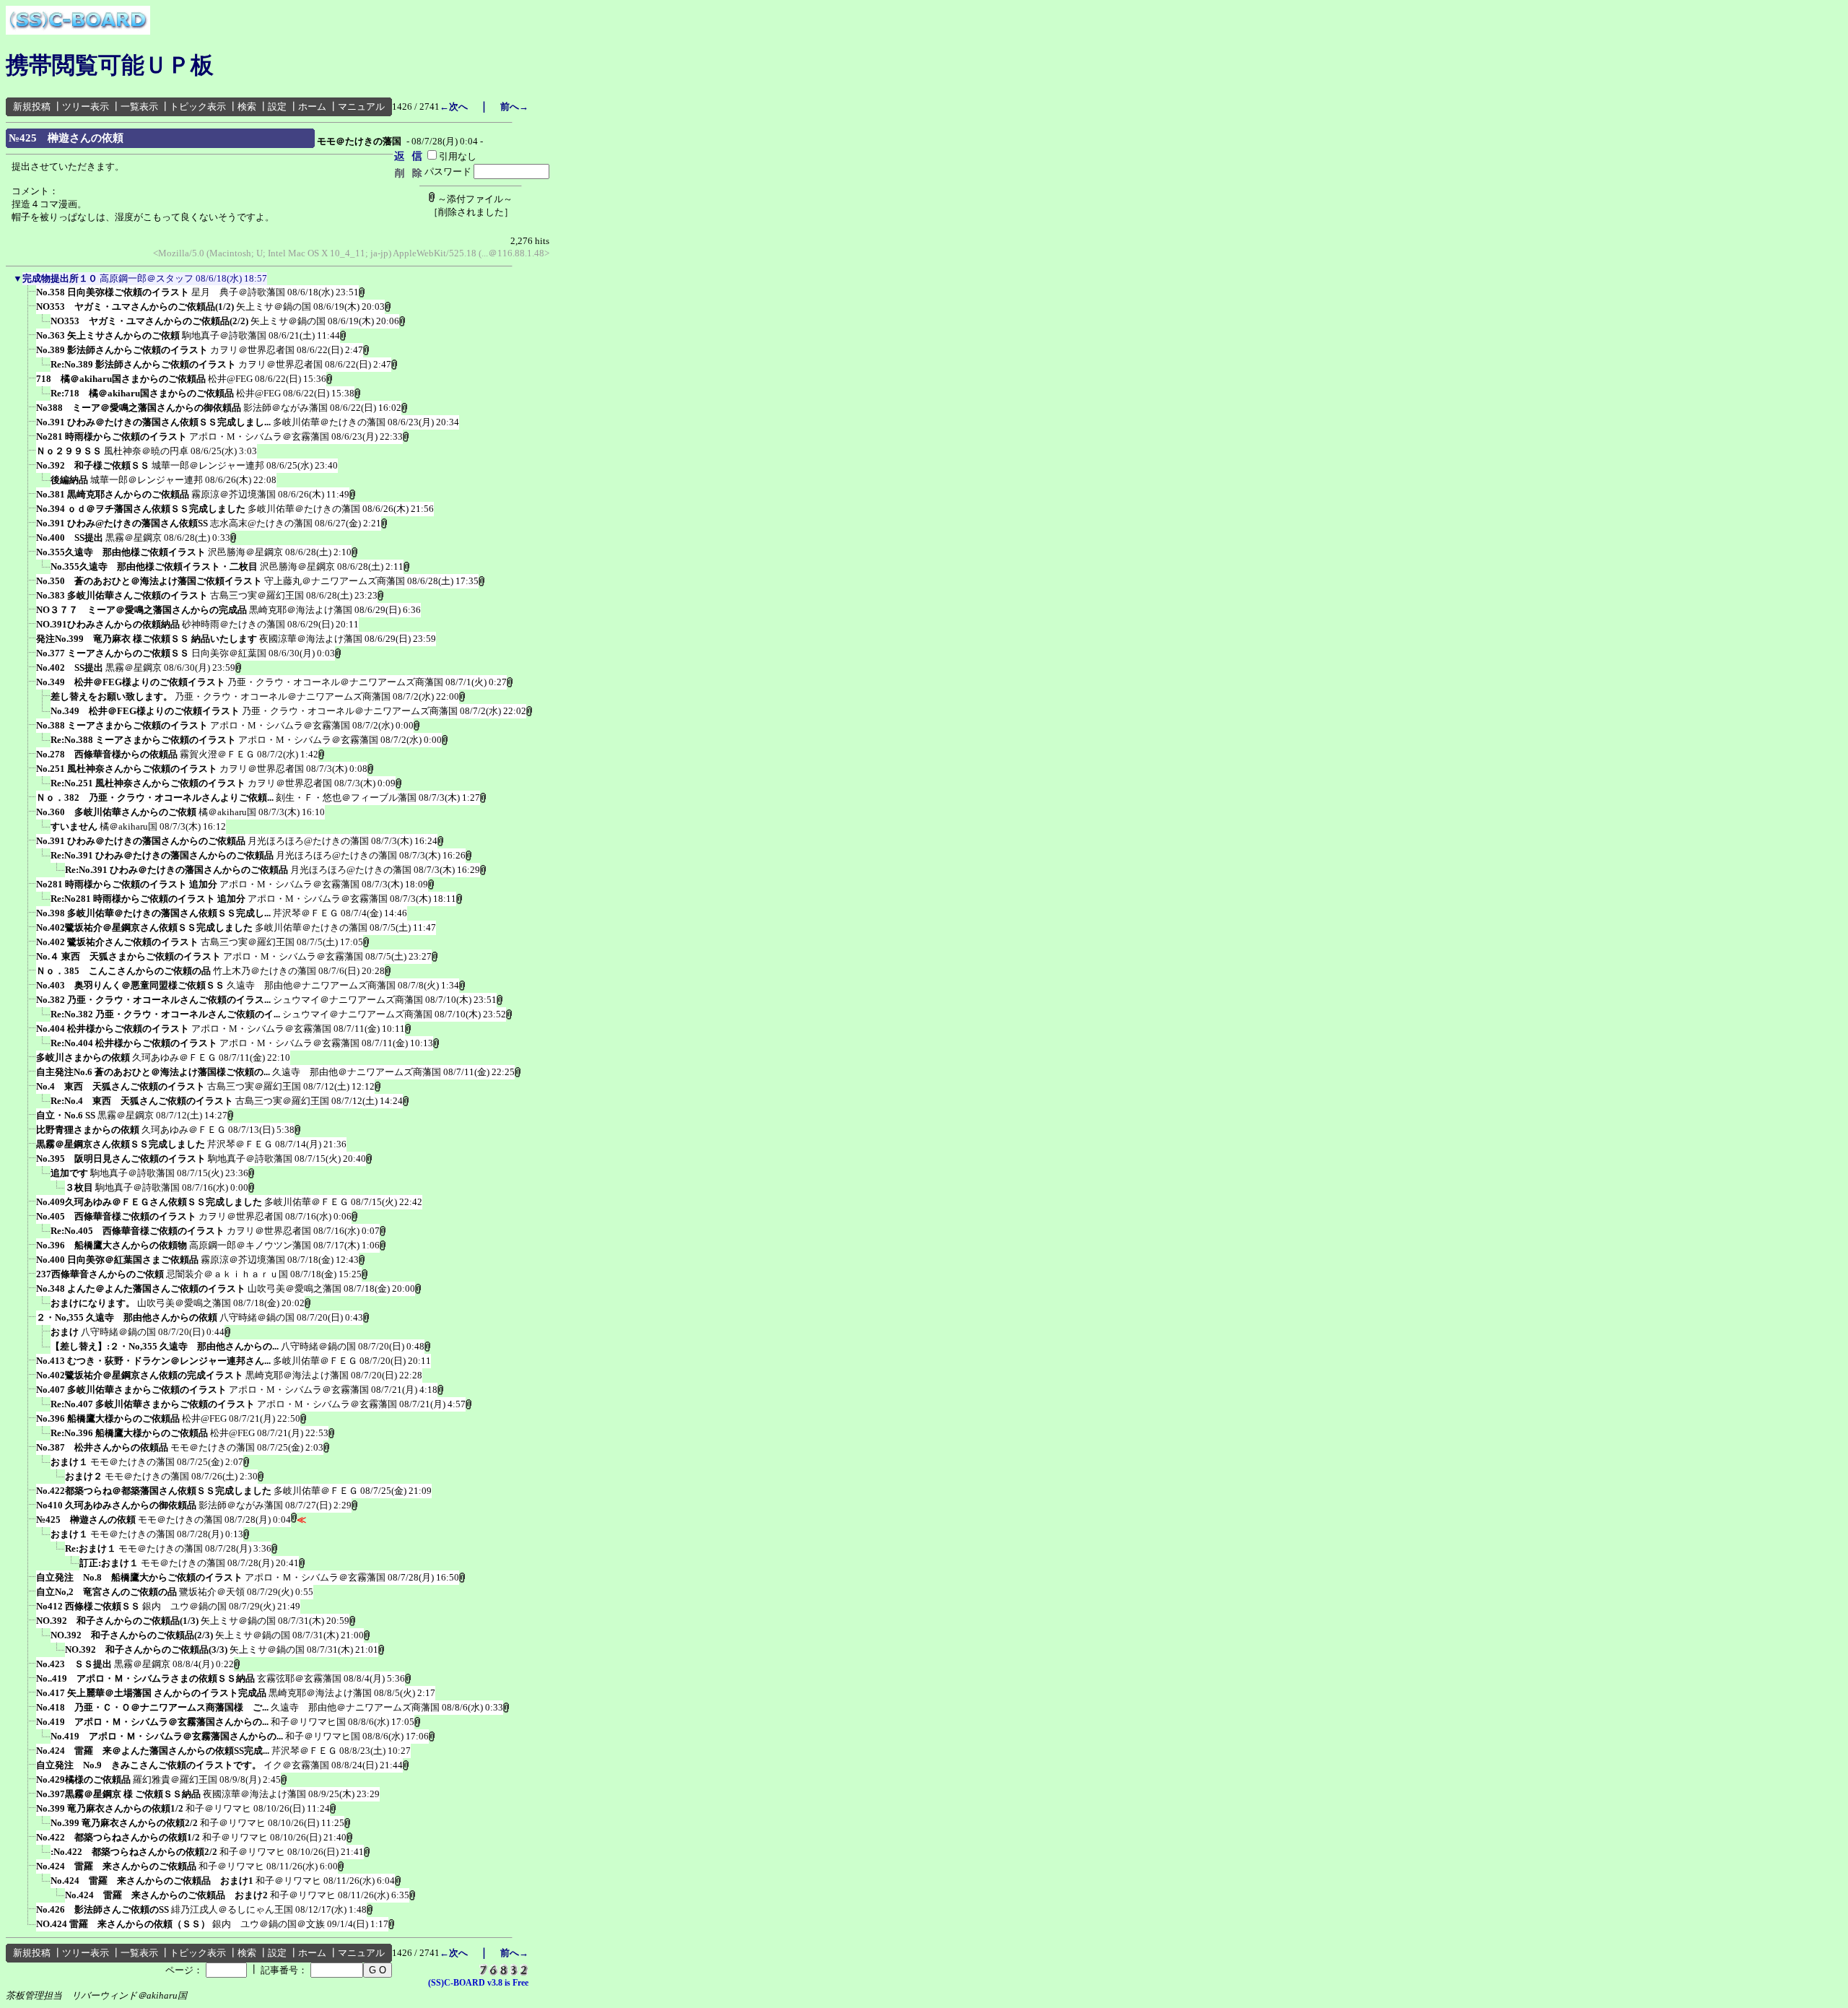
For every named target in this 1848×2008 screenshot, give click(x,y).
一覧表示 (139, 107)
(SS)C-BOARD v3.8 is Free (478, 1983)
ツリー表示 (86, 107)
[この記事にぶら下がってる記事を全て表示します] (29, 297)
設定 (277, 107)
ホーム (312, 107)
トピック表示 (198, 107)
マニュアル (361, 107)
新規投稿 (32, 107)
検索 (247, 107)
